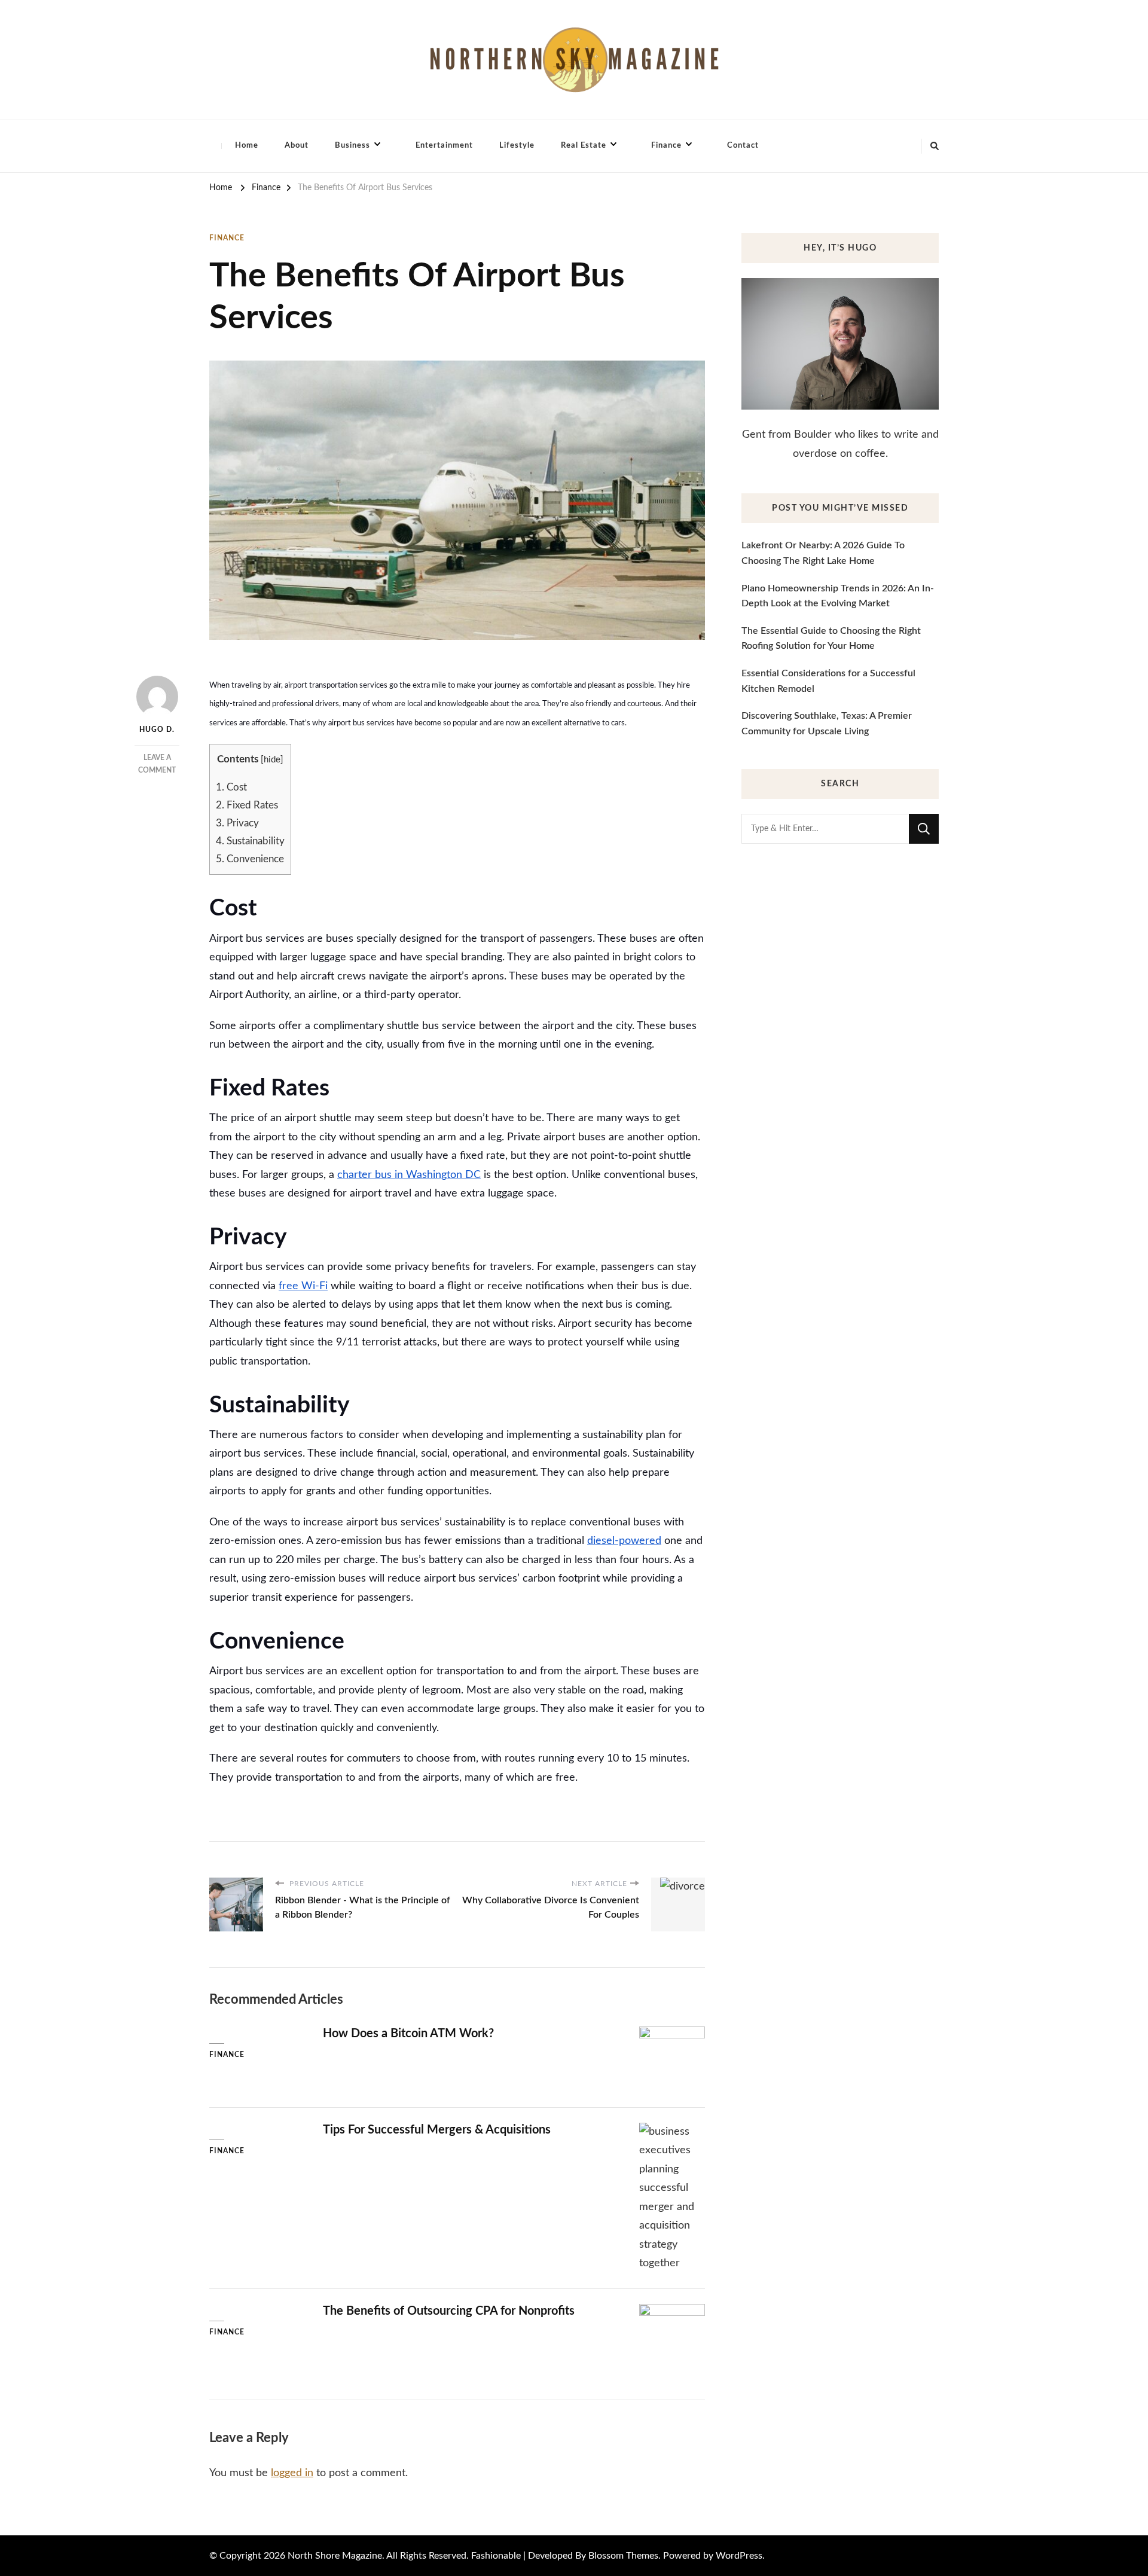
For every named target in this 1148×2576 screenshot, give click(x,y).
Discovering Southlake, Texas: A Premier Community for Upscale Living (827, 724)
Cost (231, 787)
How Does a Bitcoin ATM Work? (408, 2034)
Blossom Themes (623, 2556)
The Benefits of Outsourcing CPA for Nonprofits (449, 2311)
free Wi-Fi (303, 1286)
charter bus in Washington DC (409, 1175)
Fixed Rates (247, 805)
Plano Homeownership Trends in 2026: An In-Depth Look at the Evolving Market (838, 596)
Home (247, 146)
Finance (666, 146)
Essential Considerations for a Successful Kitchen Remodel (828, 681)
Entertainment (444, 146)
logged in (292, 2473)
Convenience (250, 859)
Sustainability (250, 841)
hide (272, 760)
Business (352, 146)
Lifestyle (517, 146)
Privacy (237, 823)
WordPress (739, 2556)
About (297, 146)
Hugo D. (157, 730)
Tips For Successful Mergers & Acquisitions (437, 2130)
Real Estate (584, 146)
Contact (743, 146)
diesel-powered (624, 1541)
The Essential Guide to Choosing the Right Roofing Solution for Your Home (831, 639)
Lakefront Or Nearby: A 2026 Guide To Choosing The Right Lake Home (823, 553)
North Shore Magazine (335, 2556)
